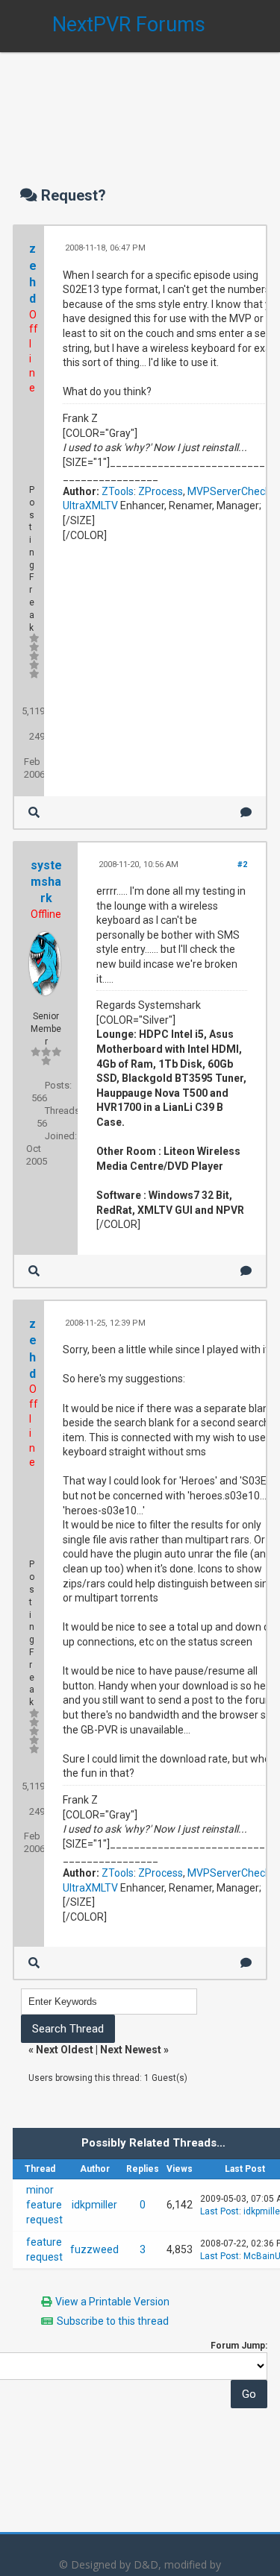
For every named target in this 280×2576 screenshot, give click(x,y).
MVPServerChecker (234, 491)
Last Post (220, 2211)
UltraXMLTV (90, 506)
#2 (242, 865)
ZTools (118, 491)
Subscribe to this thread (113, 2321)
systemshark (46, 882)
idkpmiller (94, 2205)
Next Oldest (65, 2050)
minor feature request (44, 2204)
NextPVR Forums (129, 25)
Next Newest (131, 2050)
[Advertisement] (140, 104)
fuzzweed (94, 2249)
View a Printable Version (112, 2302)
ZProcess (161, 491)
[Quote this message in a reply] (246, 812)
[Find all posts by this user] (34, 812)
